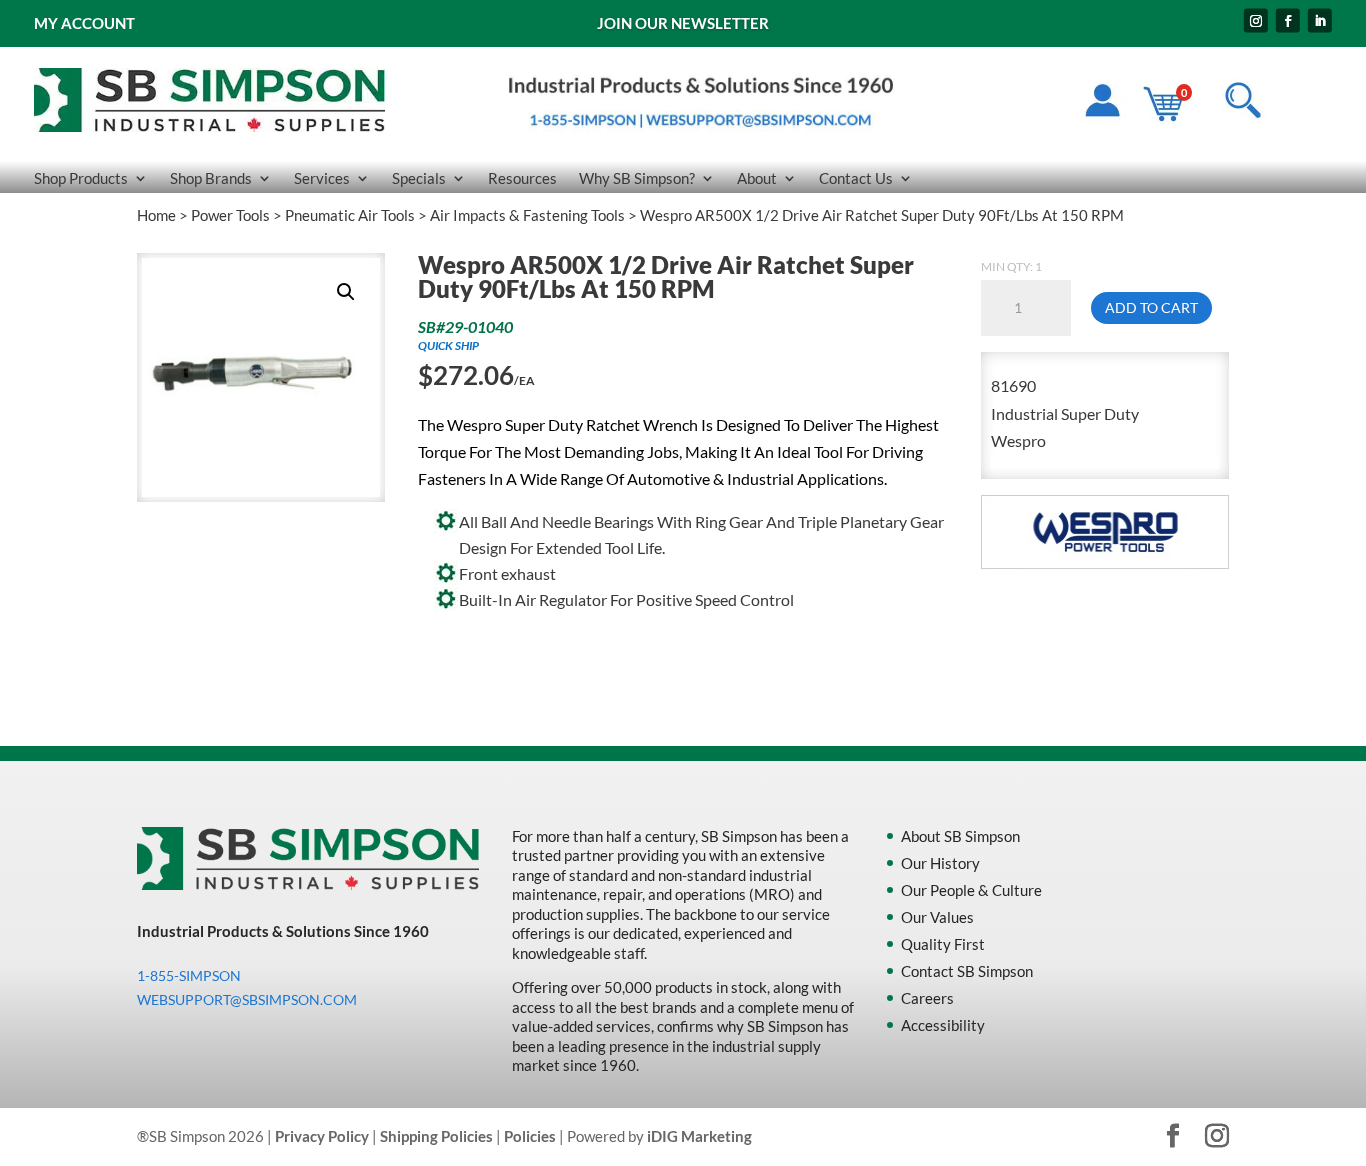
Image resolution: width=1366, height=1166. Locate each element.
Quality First (943, 944)
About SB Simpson (960, 836)
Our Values (937, 917)
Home (156, 215)
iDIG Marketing (699, 1136)
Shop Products (81, 179)
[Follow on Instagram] (1256, 21)
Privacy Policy (322, 1136)
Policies (530, 1136)
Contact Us (856, 179)
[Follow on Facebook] (1288, 21)
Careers (927, 998)
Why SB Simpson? (637, 179)
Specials (419, 179)
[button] (346, 292)
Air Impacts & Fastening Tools (527, 215)
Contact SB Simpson (967, 971)
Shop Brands (211, 179)
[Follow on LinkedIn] (1320, 21)
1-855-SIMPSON (189, 975)
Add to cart (1151, 307)
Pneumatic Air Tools (350, 215)
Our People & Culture (971, 890)
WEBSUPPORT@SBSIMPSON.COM (247, 999)
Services (322, 179)
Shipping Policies (436, 1136)
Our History (940, 863)
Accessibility (943, 1025)
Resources (522, 179)
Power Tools (230, 215)
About (757, 179)
